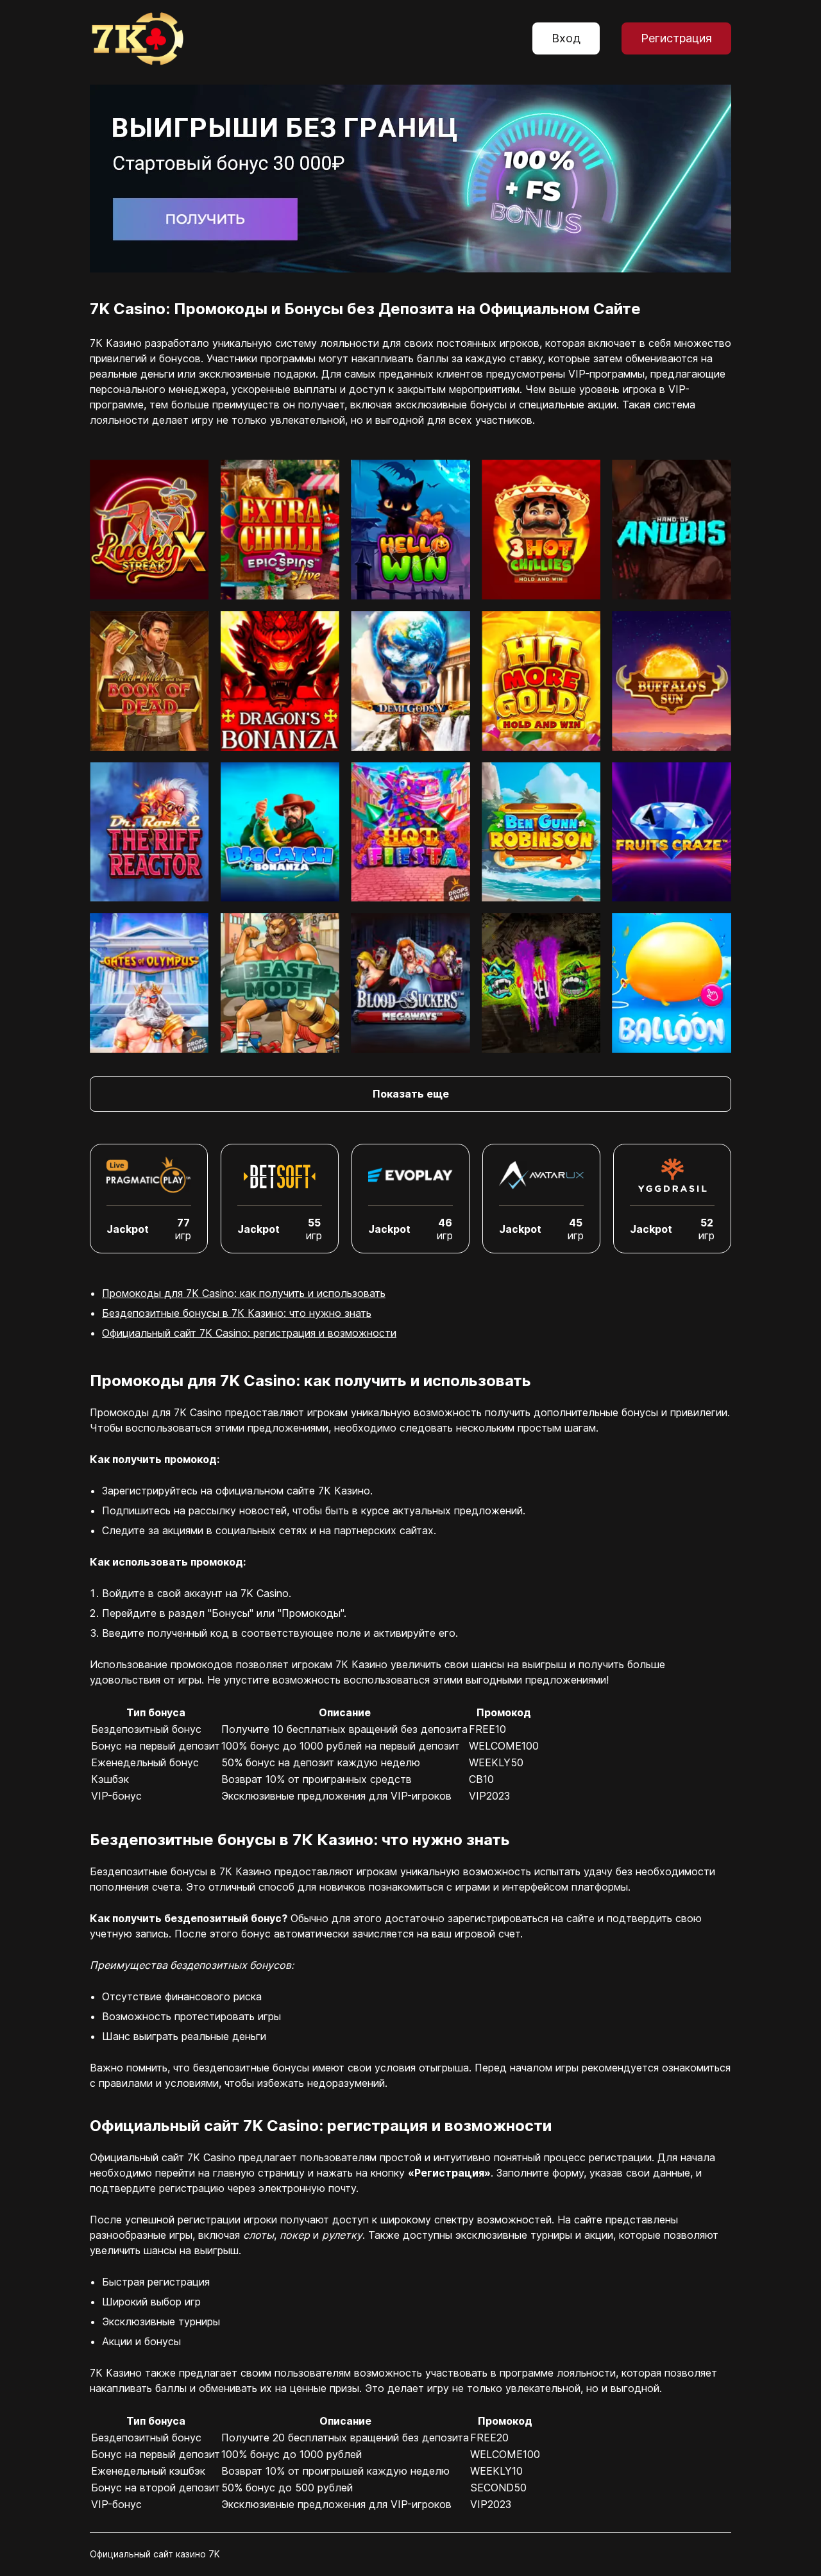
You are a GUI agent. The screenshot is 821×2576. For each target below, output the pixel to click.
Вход (566, 38)
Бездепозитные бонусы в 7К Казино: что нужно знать (237, 1313)
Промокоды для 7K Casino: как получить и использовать (244, 1293)
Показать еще (411, 1094)
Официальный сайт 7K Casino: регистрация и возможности (249, 1333)
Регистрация (676, 38)
